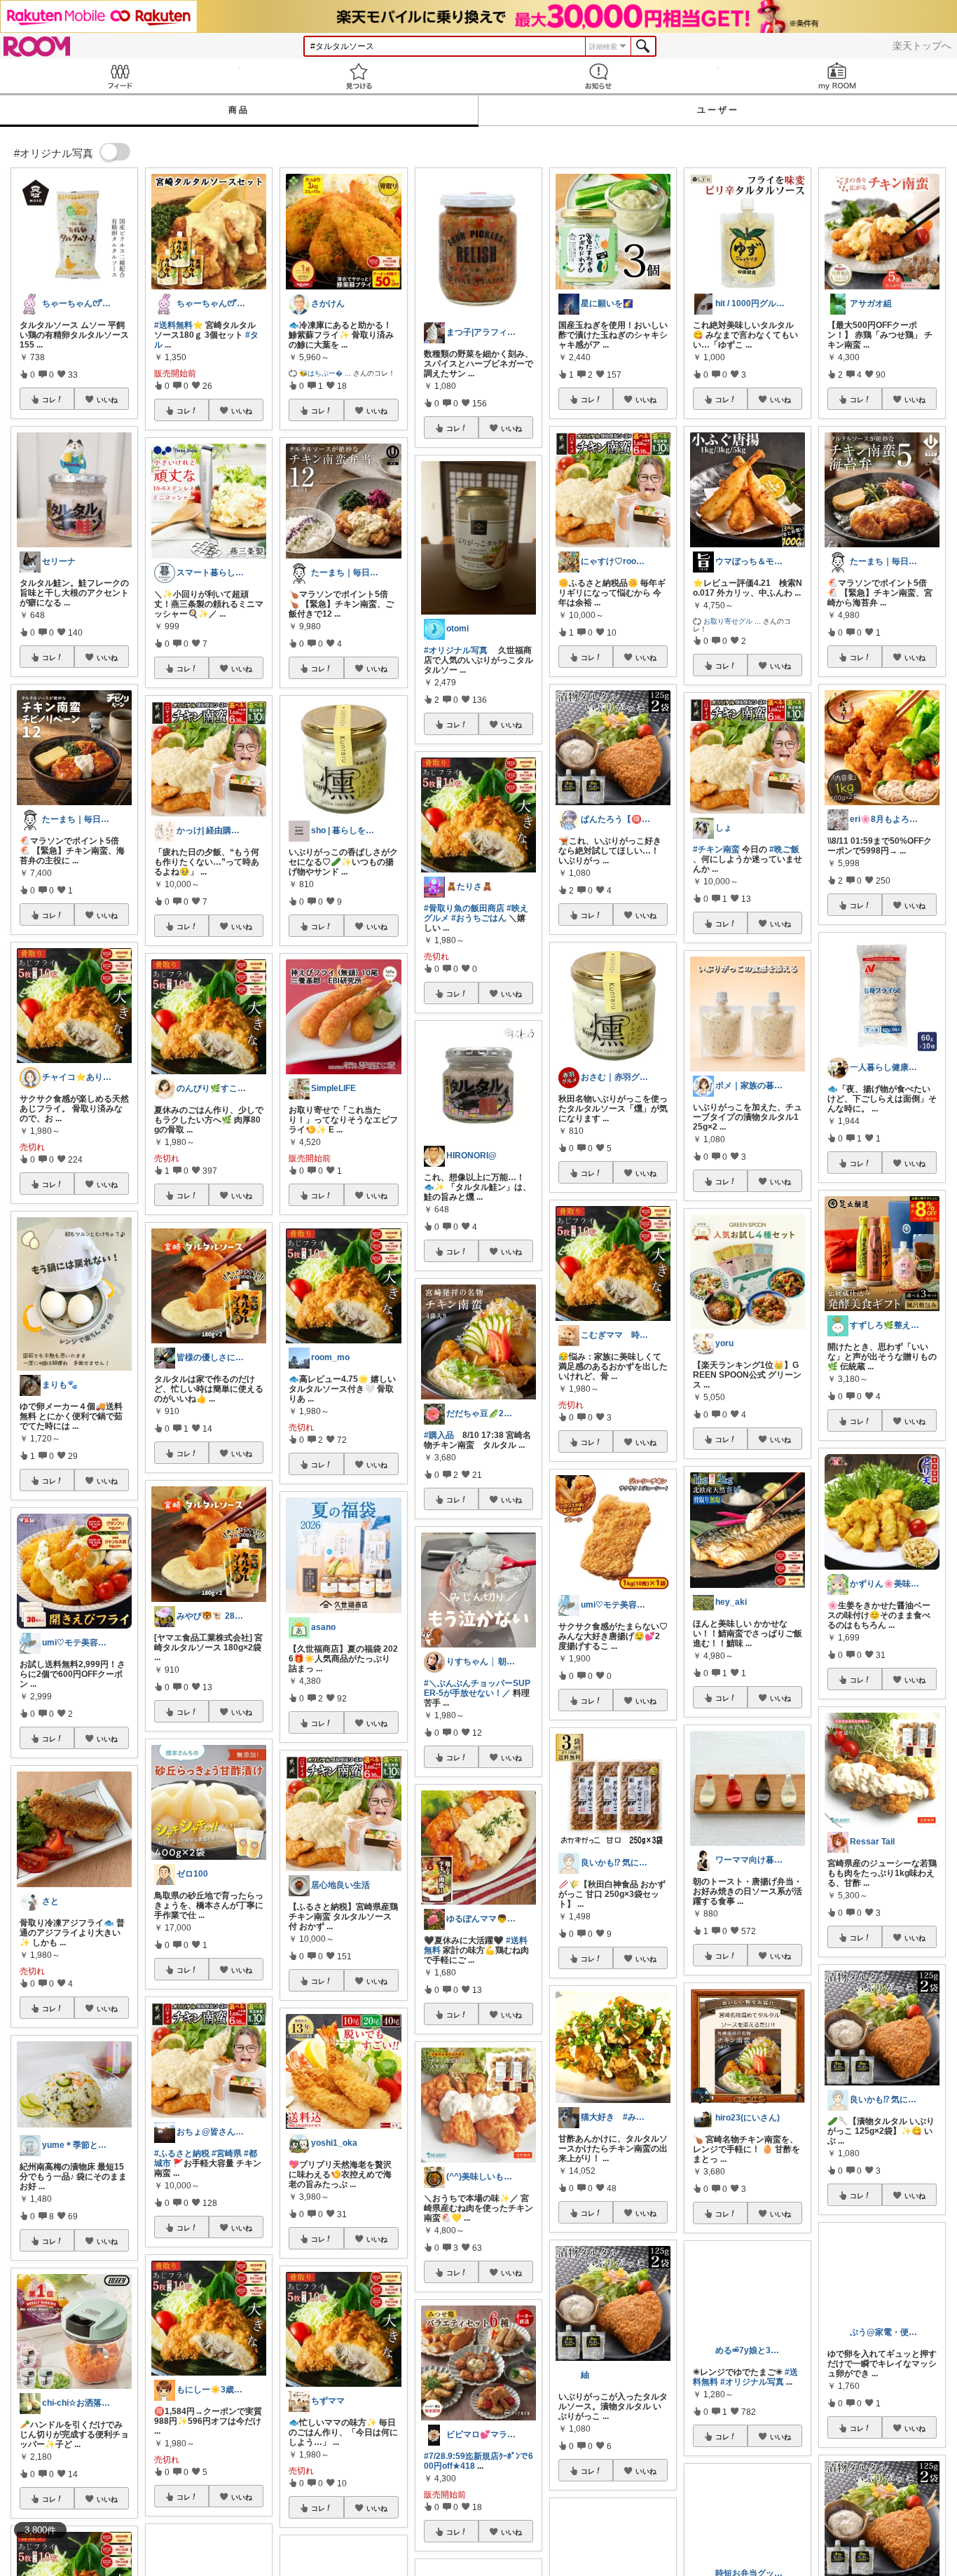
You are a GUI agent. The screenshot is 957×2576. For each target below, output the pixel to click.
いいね (107, 399)
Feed (120, 76)
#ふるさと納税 (182, 2153)
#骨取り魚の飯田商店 (464, 908)
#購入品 (439, 1435)
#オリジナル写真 (456, 650)
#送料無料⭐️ (179, 325)
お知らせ (598, 76)
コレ (49, 399)
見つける (359, 76)
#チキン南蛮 (716, 849)
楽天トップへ (922, 46)
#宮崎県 (227, 2153)
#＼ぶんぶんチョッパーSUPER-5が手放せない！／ (477, 1688)
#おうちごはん (479, 918)
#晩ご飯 (784, 849)
